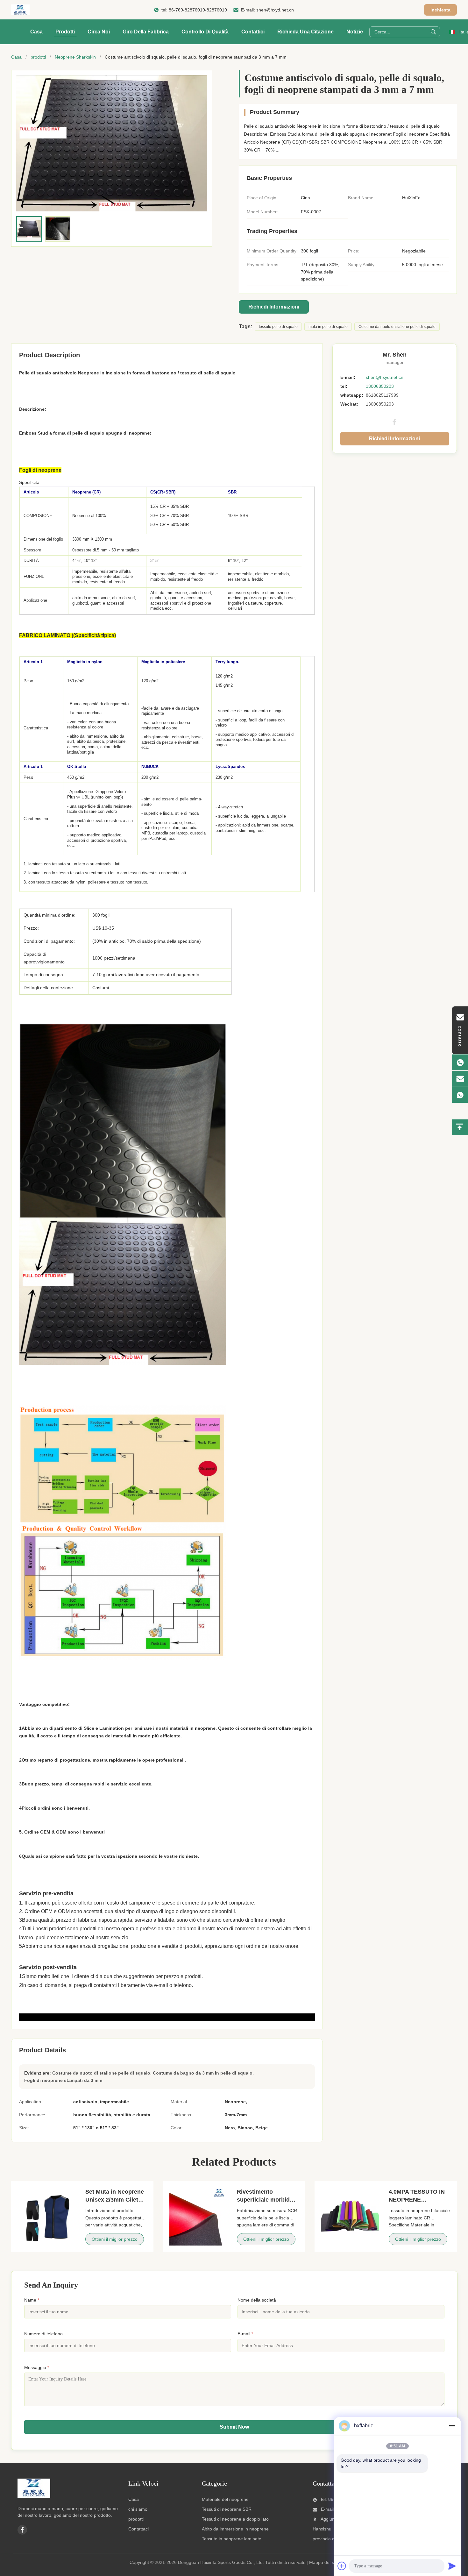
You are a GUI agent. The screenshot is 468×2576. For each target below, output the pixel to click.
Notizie (355, 32)
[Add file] (342, 2566)
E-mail (245, 2334)
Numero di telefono (43, 2334)
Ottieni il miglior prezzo (115, 2239)
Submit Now (234, 2427)
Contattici (253, 32)
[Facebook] (394, 422)
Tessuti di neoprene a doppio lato (235, 2519)
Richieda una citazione (305, 32)
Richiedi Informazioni (274, 307)
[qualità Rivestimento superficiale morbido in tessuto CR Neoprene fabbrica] (199, 2217)
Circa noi (99, 32)
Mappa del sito (324, 2562)
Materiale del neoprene (225, 2499)
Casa (36, 32)
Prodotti (65, 32)
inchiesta (440, 10)
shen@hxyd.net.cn (275, 10)
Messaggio (37, 2367)
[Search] (433, 32)
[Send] (452, 2566)
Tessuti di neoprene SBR (227, 2509)
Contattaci (138, 2529)
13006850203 (380, 386)
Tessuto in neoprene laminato (232, 2539)
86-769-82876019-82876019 (198, 10)
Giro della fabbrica (146, 32)
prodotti (38, 57)
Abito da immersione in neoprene (235, 2529)
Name (32, 2300)
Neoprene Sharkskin (75, 57)
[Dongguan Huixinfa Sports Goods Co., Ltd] (20, 10)
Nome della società (257, 2300)
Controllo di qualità (205, 32)
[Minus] (452, 2426)
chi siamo (138, 2509)
